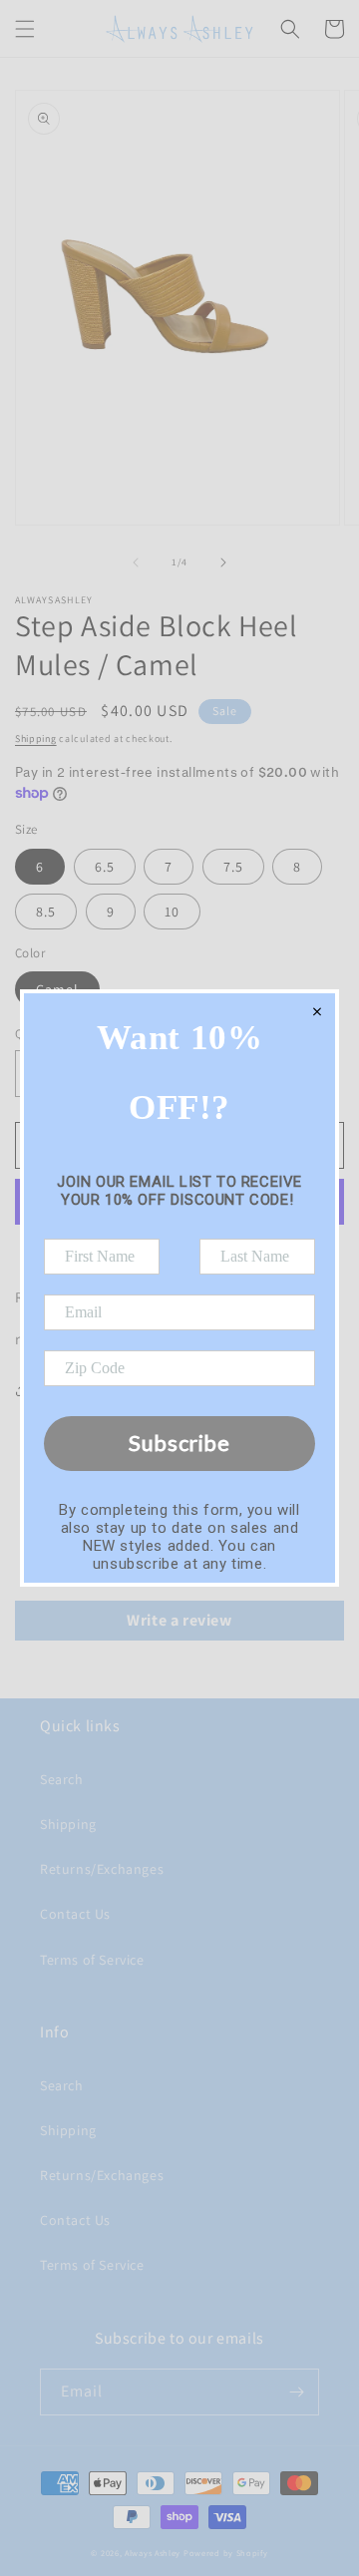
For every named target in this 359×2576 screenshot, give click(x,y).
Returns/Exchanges (102, 1869)
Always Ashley (153, 2553)
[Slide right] (223, 562)
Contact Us (75, 1914)
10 (172, 912)
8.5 (46, 912)
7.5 (233, 867)
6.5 (105, 867)
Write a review (179, 1620)
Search (62, 1779)
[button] (25, 29)
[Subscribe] (296, 2392)
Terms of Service (92, 1960)
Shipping (36, 738)
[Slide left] (136, 562)
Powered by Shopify (226, 2553)
